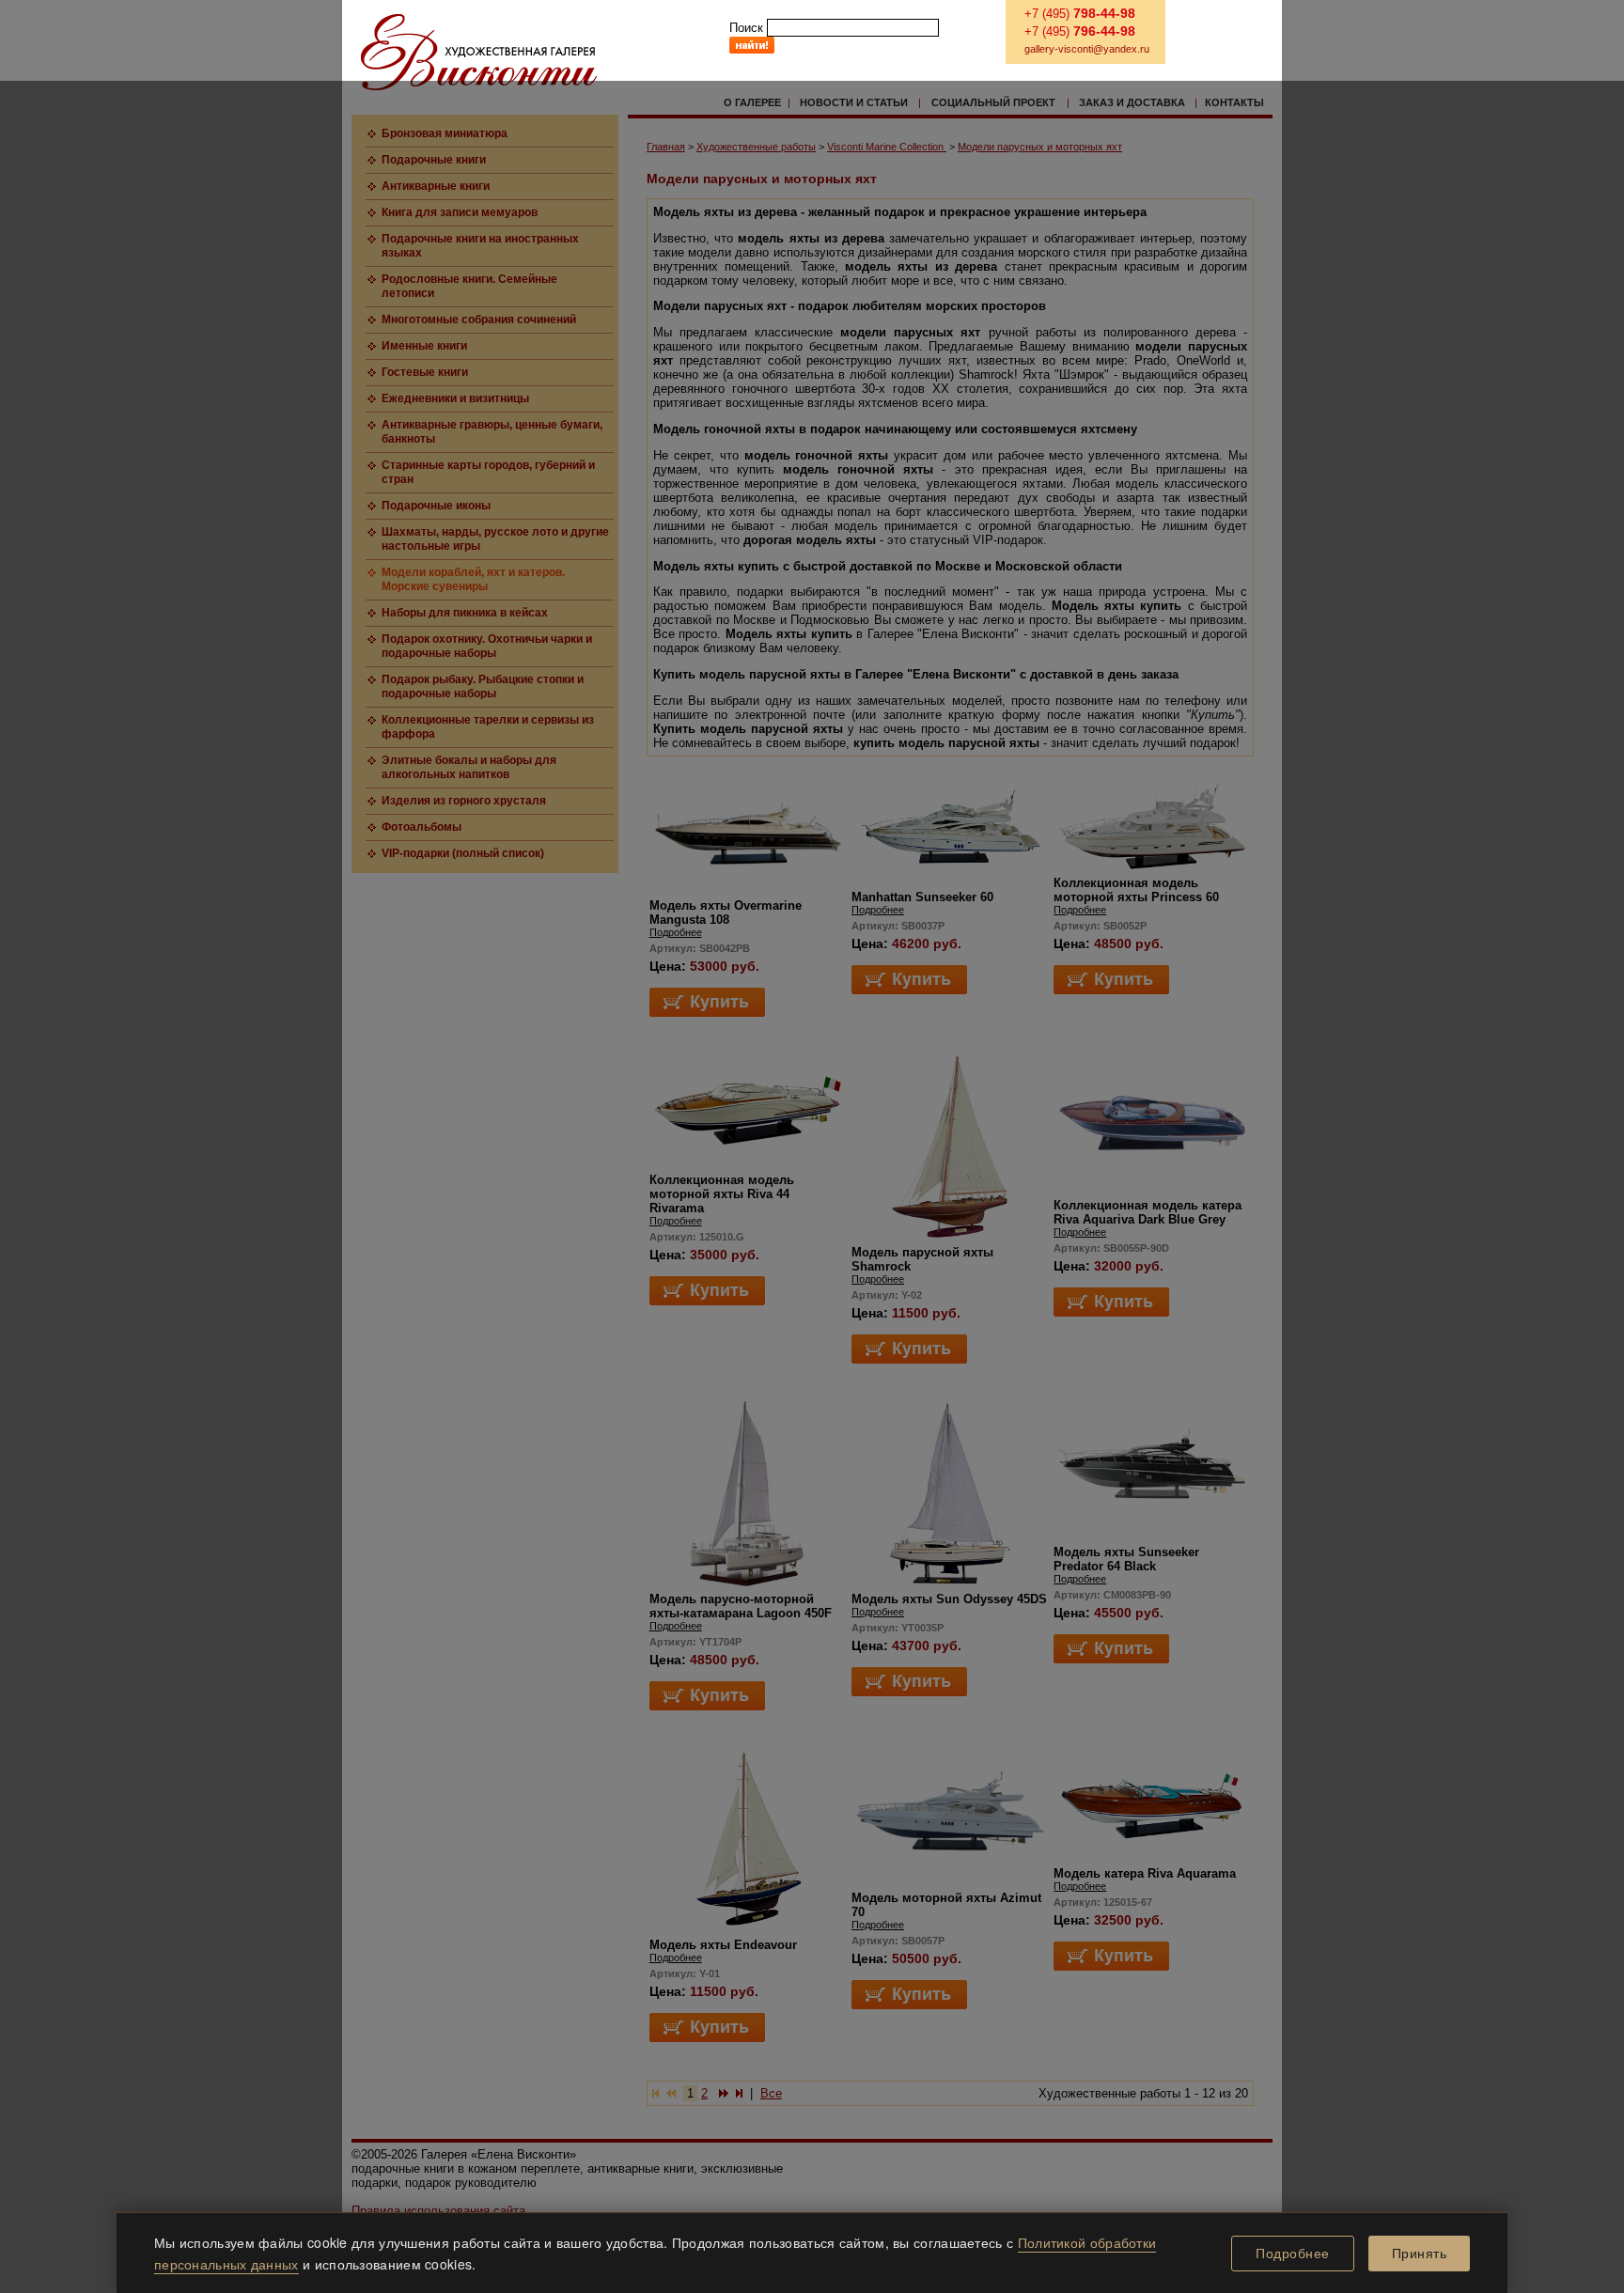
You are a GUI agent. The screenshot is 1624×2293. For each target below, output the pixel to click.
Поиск (746, 28)
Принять (1420, 2254)
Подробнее (1293, 2254)
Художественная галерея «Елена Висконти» (479, 52)
